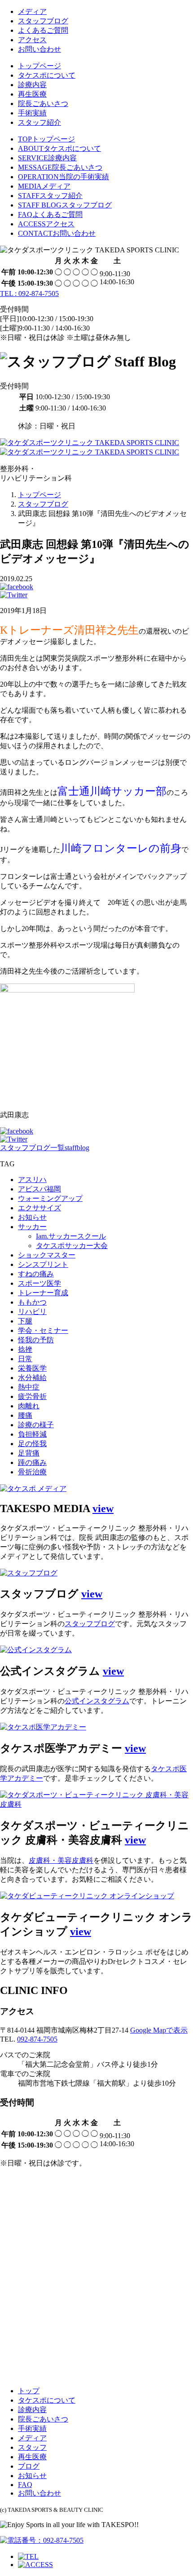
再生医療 (32, 94)
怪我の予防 (36, 1340)
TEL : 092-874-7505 (29, 293)
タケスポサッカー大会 (72, 1246)
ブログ (29, 2466)
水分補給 (32, 1378)
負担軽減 (32, 1434)
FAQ (25, 2485)
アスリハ (32, 1180)
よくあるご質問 (43, 30)
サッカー (32, 1227)
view (103, 1509)
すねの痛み (36, 1274)
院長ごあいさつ (43, 104)
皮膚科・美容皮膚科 (61, 1860)
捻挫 (25, 1349)
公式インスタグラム (97, 1701)
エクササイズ (39, 1208)
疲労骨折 (32, 1396)
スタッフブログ (43, 21)
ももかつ (32, 1302)
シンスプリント (43, 1264)
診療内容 (32, 85)
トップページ (39, 66)
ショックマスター (47, 1255)
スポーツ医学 (39, 1283)
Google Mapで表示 (159, 2030)
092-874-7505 (37, 2039)
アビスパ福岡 (39, 1189)
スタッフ (32, 2447)
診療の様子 (36, 1425)
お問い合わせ (39, 49)
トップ (29, 2391)
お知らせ (32, 1217)
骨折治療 (32, 1472)
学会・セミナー (43, 1330)
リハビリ (32, 1312)
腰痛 (25, 1415)
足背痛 (29, 1453)
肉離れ (29, 1406)
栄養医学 (32, 1368)
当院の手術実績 (64, 177)
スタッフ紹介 (39, 122)
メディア (32, 11)
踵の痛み (32, 1462)
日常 (25, 1359)
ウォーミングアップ (50, 1198)
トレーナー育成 (43, 1293)
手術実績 (32, 113)
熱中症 (29, 1387)
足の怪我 (32, 1444)
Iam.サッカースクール (71, 1236)
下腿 (25, 1321)
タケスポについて (47, 75)
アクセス (32, 40)
